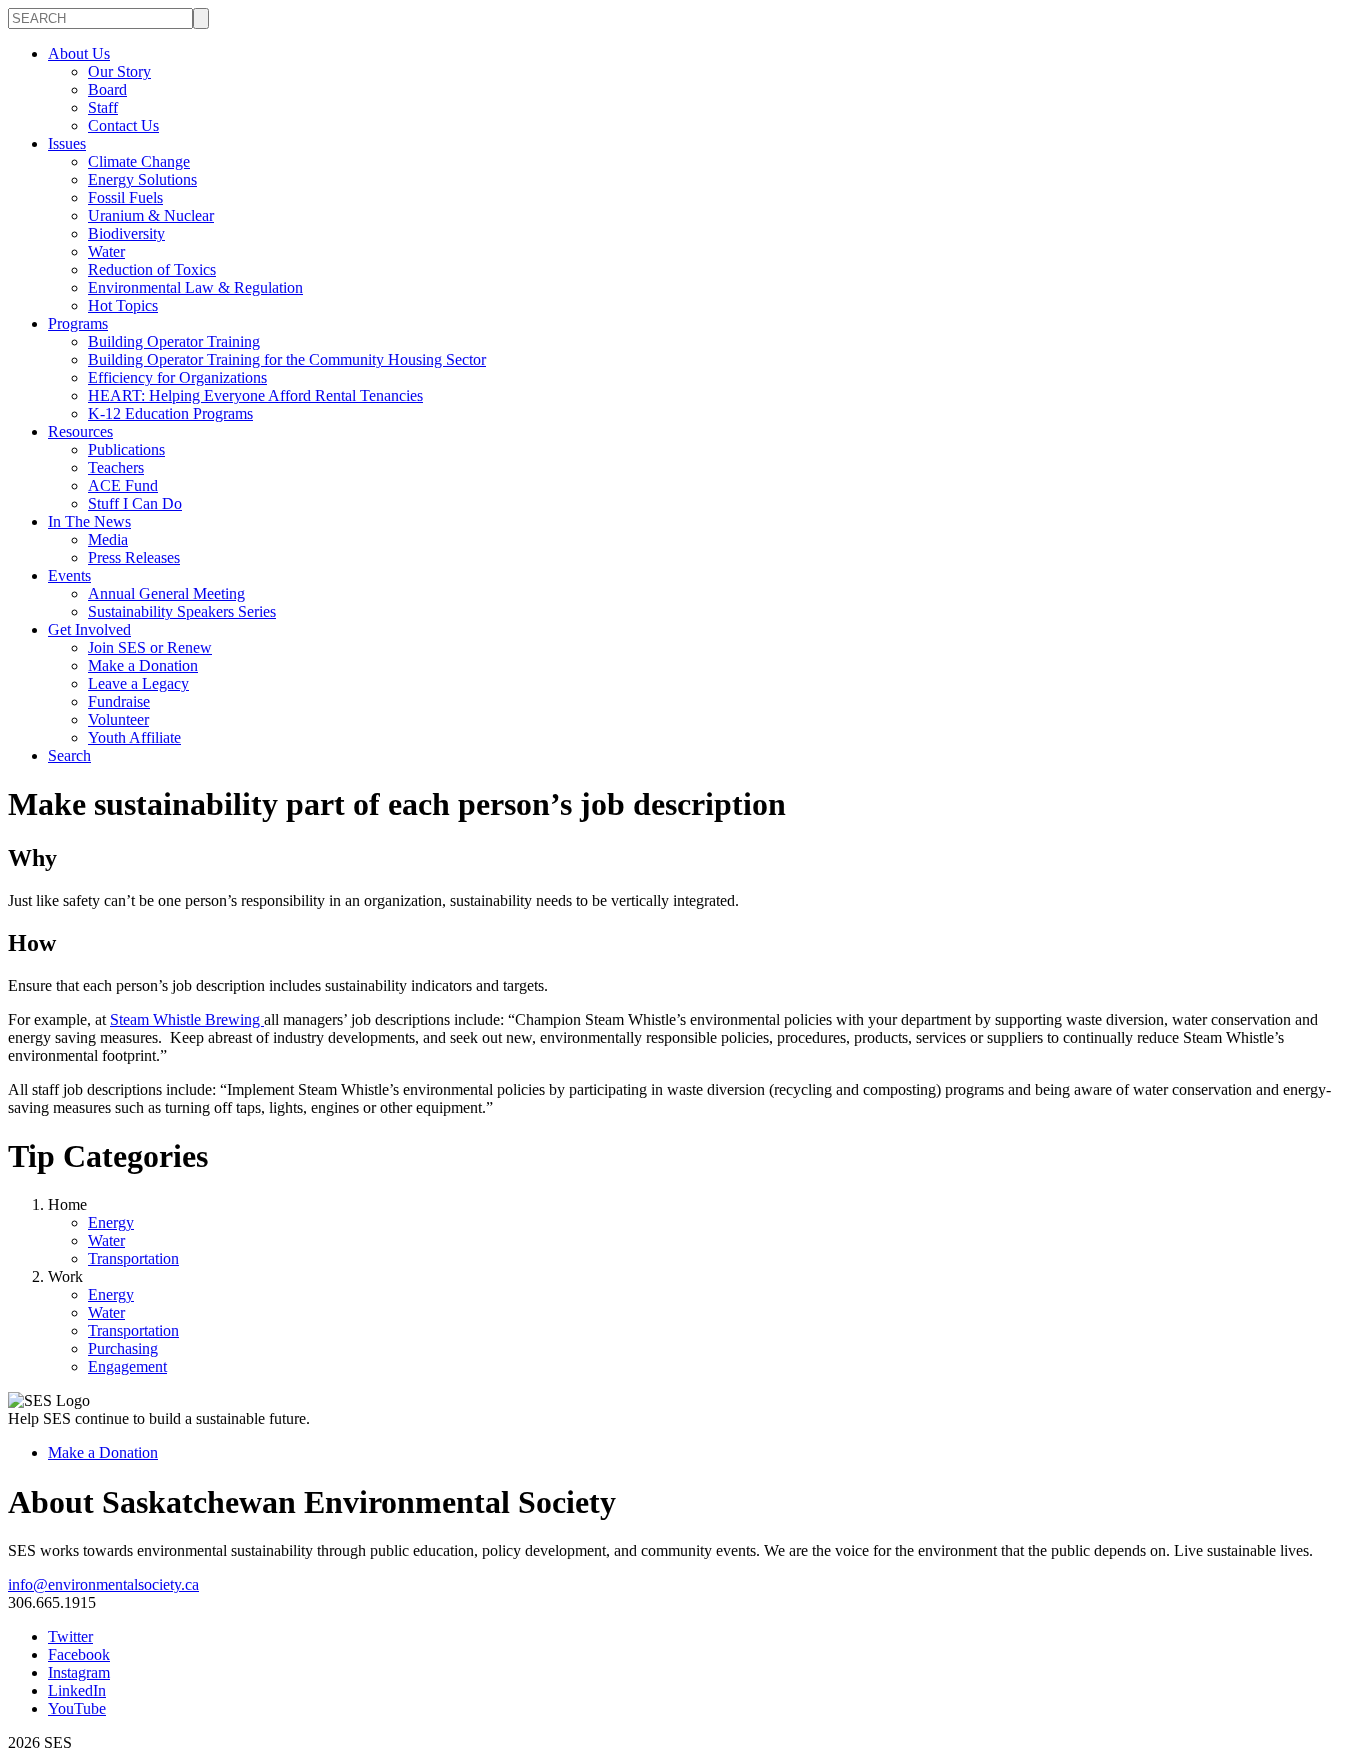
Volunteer (118, 719)
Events (69, 575)
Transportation (133, 1258)
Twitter (70, 1636)
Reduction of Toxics (152, 269)
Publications (126, 449)
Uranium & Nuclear (151, 215)
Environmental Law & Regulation (195, 287)
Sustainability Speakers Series (182, 611)
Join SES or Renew (150, 647)
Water (106, 251)
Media (108, 539)
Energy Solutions (142, 179)
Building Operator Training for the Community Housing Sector (287, 359)
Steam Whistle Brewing (187, 1019)
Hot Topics (123, 305)
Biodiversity (126, 233)
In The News (89, 521)
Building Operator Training (174, 341)
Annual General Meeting (166, 593)
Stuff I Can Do (135, 503)
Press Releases (134, 557)
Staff (103, 107)
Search (69, 755)
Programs (78, 323)
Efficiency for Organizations (177, 377)
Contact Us (123, 125)
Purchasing (123, 1348)
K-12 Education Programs (170, 413)
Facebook (79, 1654)
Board (107, 89)
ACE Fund (123, 485)
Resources (80, 431)
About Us (79, 53)
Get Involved (89, 629)
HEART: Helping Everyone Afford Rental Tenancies (255, 395)
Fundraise (119, 701)
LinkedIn (77, 1690)
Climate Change (139, 161)
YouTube (77, 1708)
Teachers (116, 467)
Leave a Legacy (138, 683)
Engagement (127, 1366)
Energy (111, 1222)
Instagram (79, 1672)
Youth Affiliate (134, 737)
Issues (67, 143)
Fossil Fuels (125, 197)
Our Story (119, 71)
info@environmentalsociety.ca (103, 1584)
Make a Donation (143, 665)
